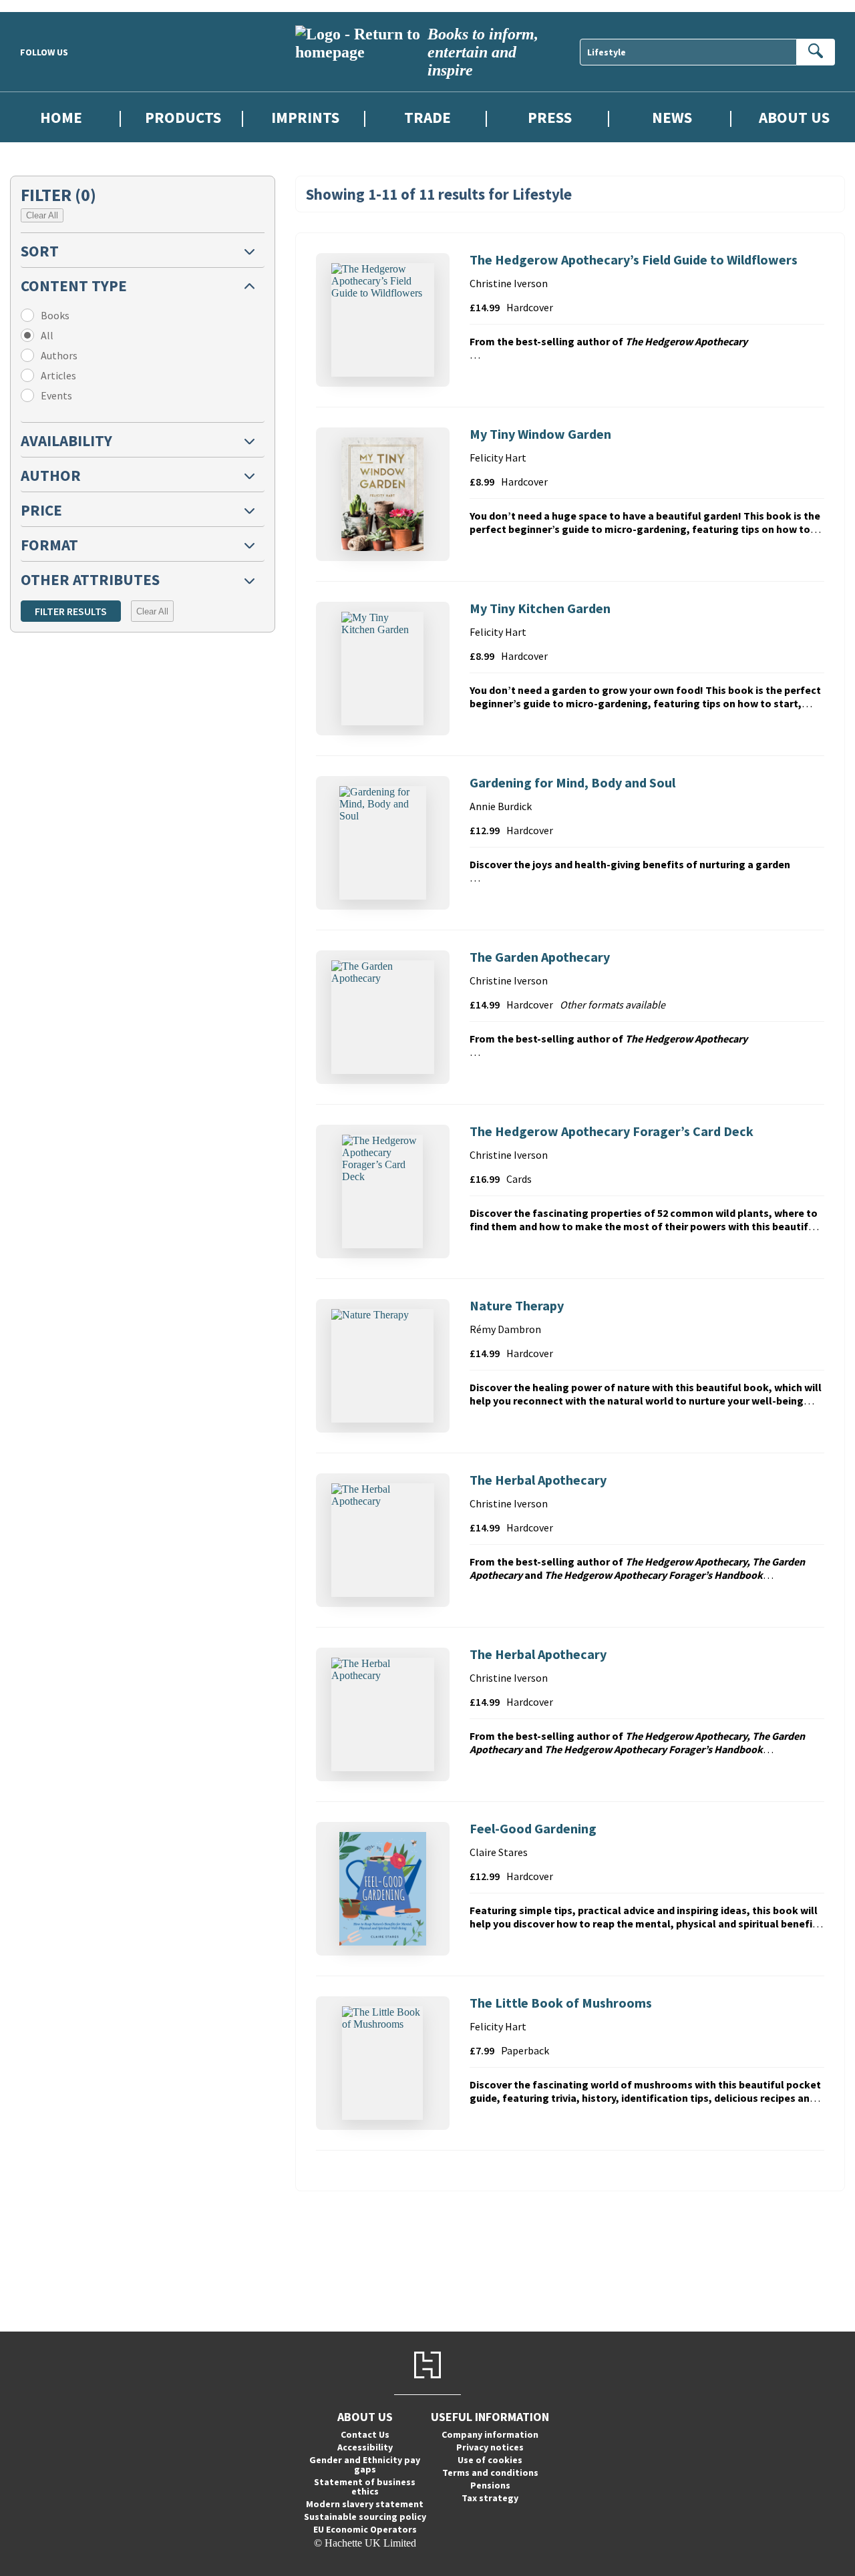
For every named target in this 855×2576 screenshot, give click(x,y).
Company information (490, 2434)
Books (55, 315)
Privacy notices (490, 2447)
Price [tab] (41, 510)
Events (56, 395)
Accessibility (365, 2447)
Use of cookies (490, 2460)
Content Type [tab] (74, 286)
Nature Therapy (517, 1305)
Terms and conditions (490, 2472)
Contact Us (365, 2434)
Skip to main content (43, 6)
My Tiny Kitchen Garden (540, 608)
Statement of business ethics (365, 2487)
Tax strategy (490, 2498)
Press (550, 117)
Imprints (305, 117)
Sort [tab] (40, 251)
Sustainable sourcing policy (365, 2517)
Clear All (42, 215)
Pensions (490, 2485)
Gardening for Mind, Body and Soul (572, 782)
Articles (58, 375)
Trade (427, 117)
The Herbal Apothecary (538, 1480)
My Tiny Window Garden (540, 434)
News (672, 117)
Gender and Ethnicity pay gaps (365, 2464)
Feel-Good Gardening (533, 1828)
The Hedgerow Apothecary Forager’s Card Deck (612, 1131)
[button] (143, 250)
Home (61, 117)
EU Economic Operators (365, 2529)
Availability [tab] (66, 440)
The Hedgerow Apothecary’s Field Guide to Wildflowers (634, 259)
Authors (59, 355)
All (47, 335)
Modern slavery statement (365, 2504)
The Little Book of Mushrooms (561, 2003)
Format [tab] (49, 545)
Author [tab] (51, 475)
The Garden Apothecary (540, 957)
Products (183, 117)
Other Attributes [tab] (90, 579)
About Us (794, 117)
